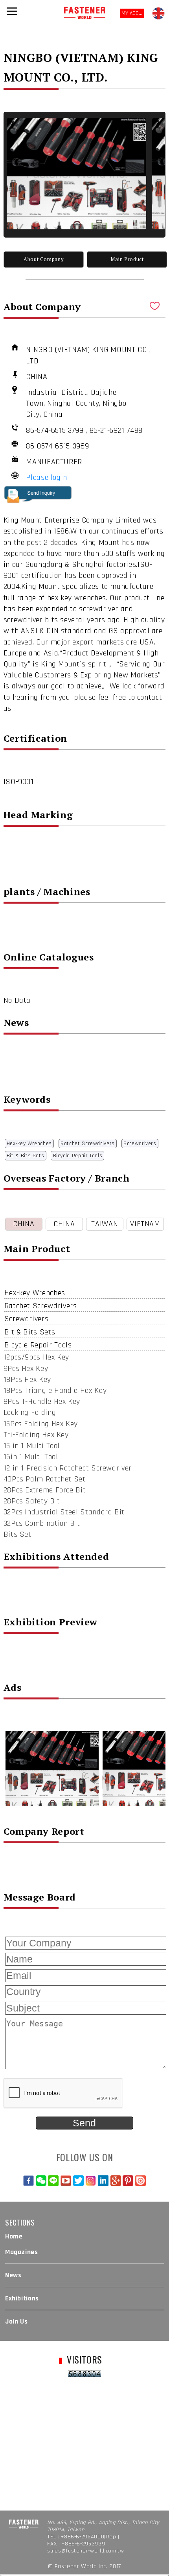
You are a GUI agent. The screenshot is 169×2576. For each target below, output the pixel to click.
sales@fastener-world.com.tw (85, 2551)
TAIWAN (105, 1224)
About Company (43, 259)
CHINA (24, 1224)
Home (14, 2237)
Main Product (127, 259)
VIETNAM (145, 1224)
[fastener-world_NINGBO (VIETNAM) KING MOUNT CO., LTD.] (76, 174)
